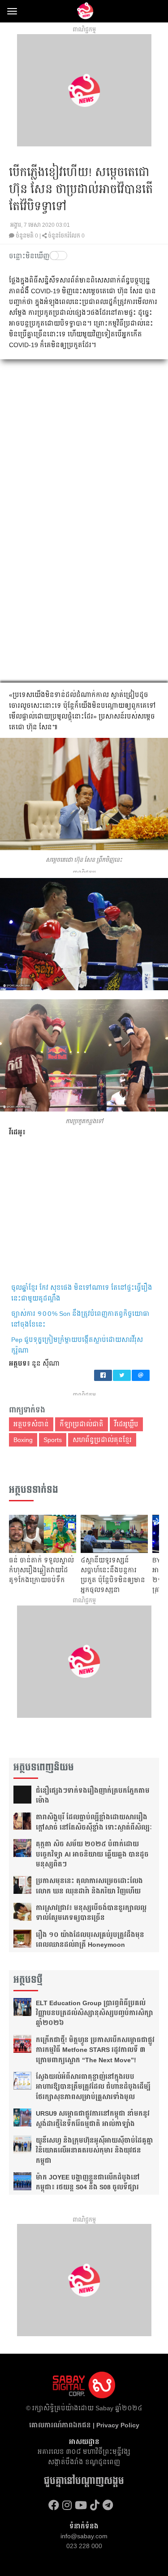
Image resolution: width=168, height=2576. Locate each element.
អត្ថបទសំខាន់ (31, 1424)
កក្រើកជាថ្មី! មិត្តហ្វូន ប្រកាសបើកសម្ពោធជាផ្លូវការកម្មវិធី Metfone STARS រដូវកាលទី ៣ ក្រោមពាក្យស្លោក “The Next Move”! (95, 2050)
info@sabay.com (84, 2536)
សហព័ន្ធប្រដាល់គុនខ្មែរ (102, 1440)
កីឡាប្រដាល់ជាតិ (82, 1424)
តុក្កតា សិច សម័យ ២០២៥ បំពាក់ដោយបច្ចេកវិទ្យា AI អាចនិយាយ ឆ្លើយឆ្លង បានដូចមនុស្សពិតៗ (92, 1854)
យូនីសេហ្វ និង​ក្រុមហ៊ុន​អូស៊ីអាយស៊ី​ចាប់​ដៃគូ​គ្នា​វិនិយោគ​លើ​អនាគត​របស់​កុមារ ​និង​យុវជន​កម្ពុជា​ (95, 2150)
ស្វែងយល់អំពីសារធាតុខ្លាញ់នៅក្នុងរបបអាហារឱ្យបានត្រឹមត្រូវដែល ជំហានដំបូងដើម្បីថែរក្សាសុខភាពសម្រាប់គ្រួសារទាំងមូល (93, 2087)
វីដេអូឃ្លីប (126, 1424)
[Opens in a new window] (54, 2505)
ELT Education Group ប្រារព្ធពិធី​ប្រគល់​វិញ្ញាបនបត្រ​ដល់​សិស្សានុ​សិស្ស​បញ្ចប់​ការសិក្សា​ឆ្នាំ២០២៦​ (95, 2013)
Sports (53, 1440)
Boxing (23, 1440)
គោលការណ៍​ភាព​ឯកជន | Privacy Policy (84, 2425)
